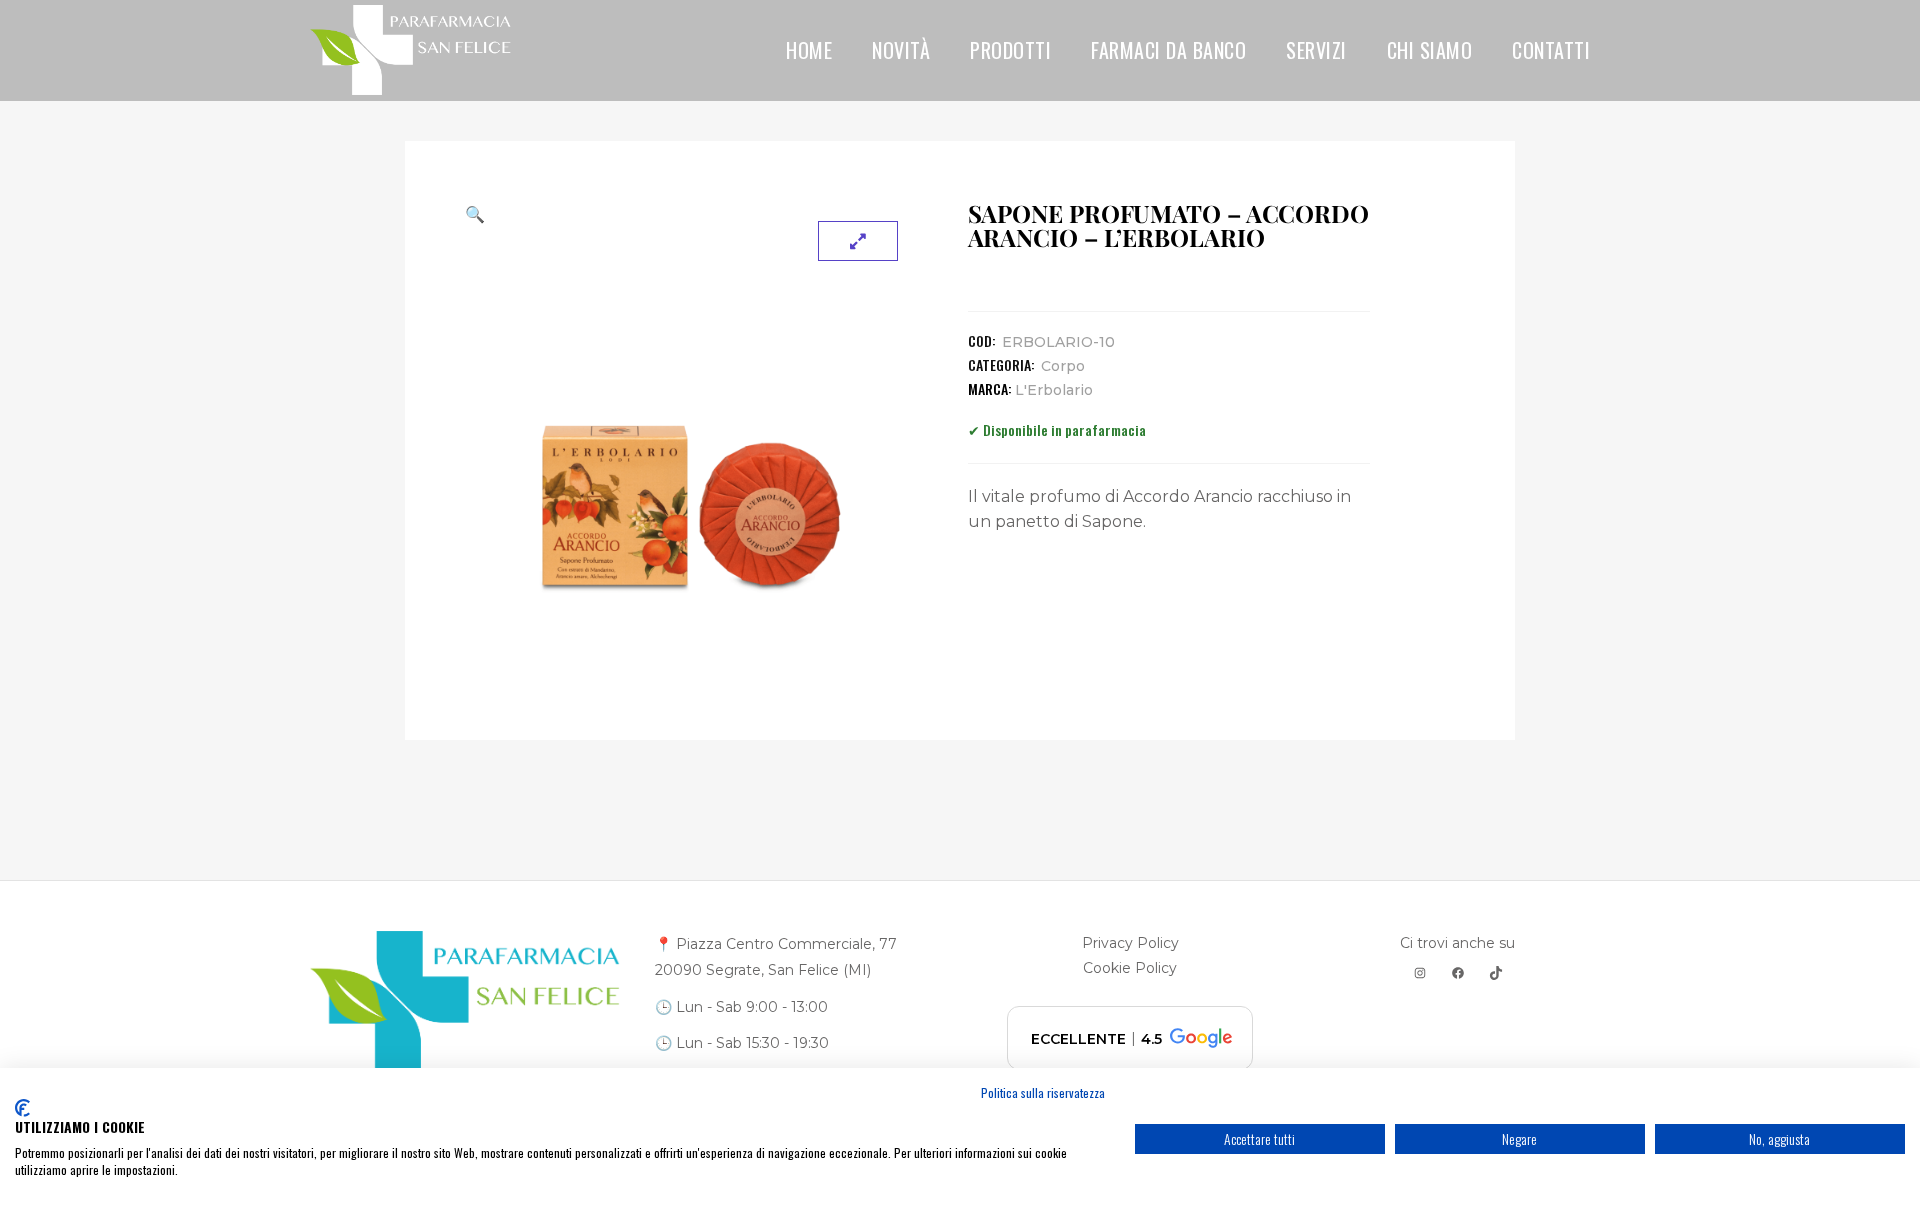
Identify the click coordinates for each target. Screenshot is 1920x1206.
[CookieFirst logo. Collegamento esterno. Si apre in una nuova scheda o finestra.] (22, 1108)
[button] (691, 214)
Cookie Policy (1130, 968)
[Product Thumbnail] (858, 241)
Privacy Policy (1130, 943)
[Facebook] (1458, 973)
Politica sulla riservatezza (1043, 1092)
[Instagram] (1420, 973)
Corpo (1063, 366)
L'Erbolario (1054, 390)
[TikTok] (1496, 973)
